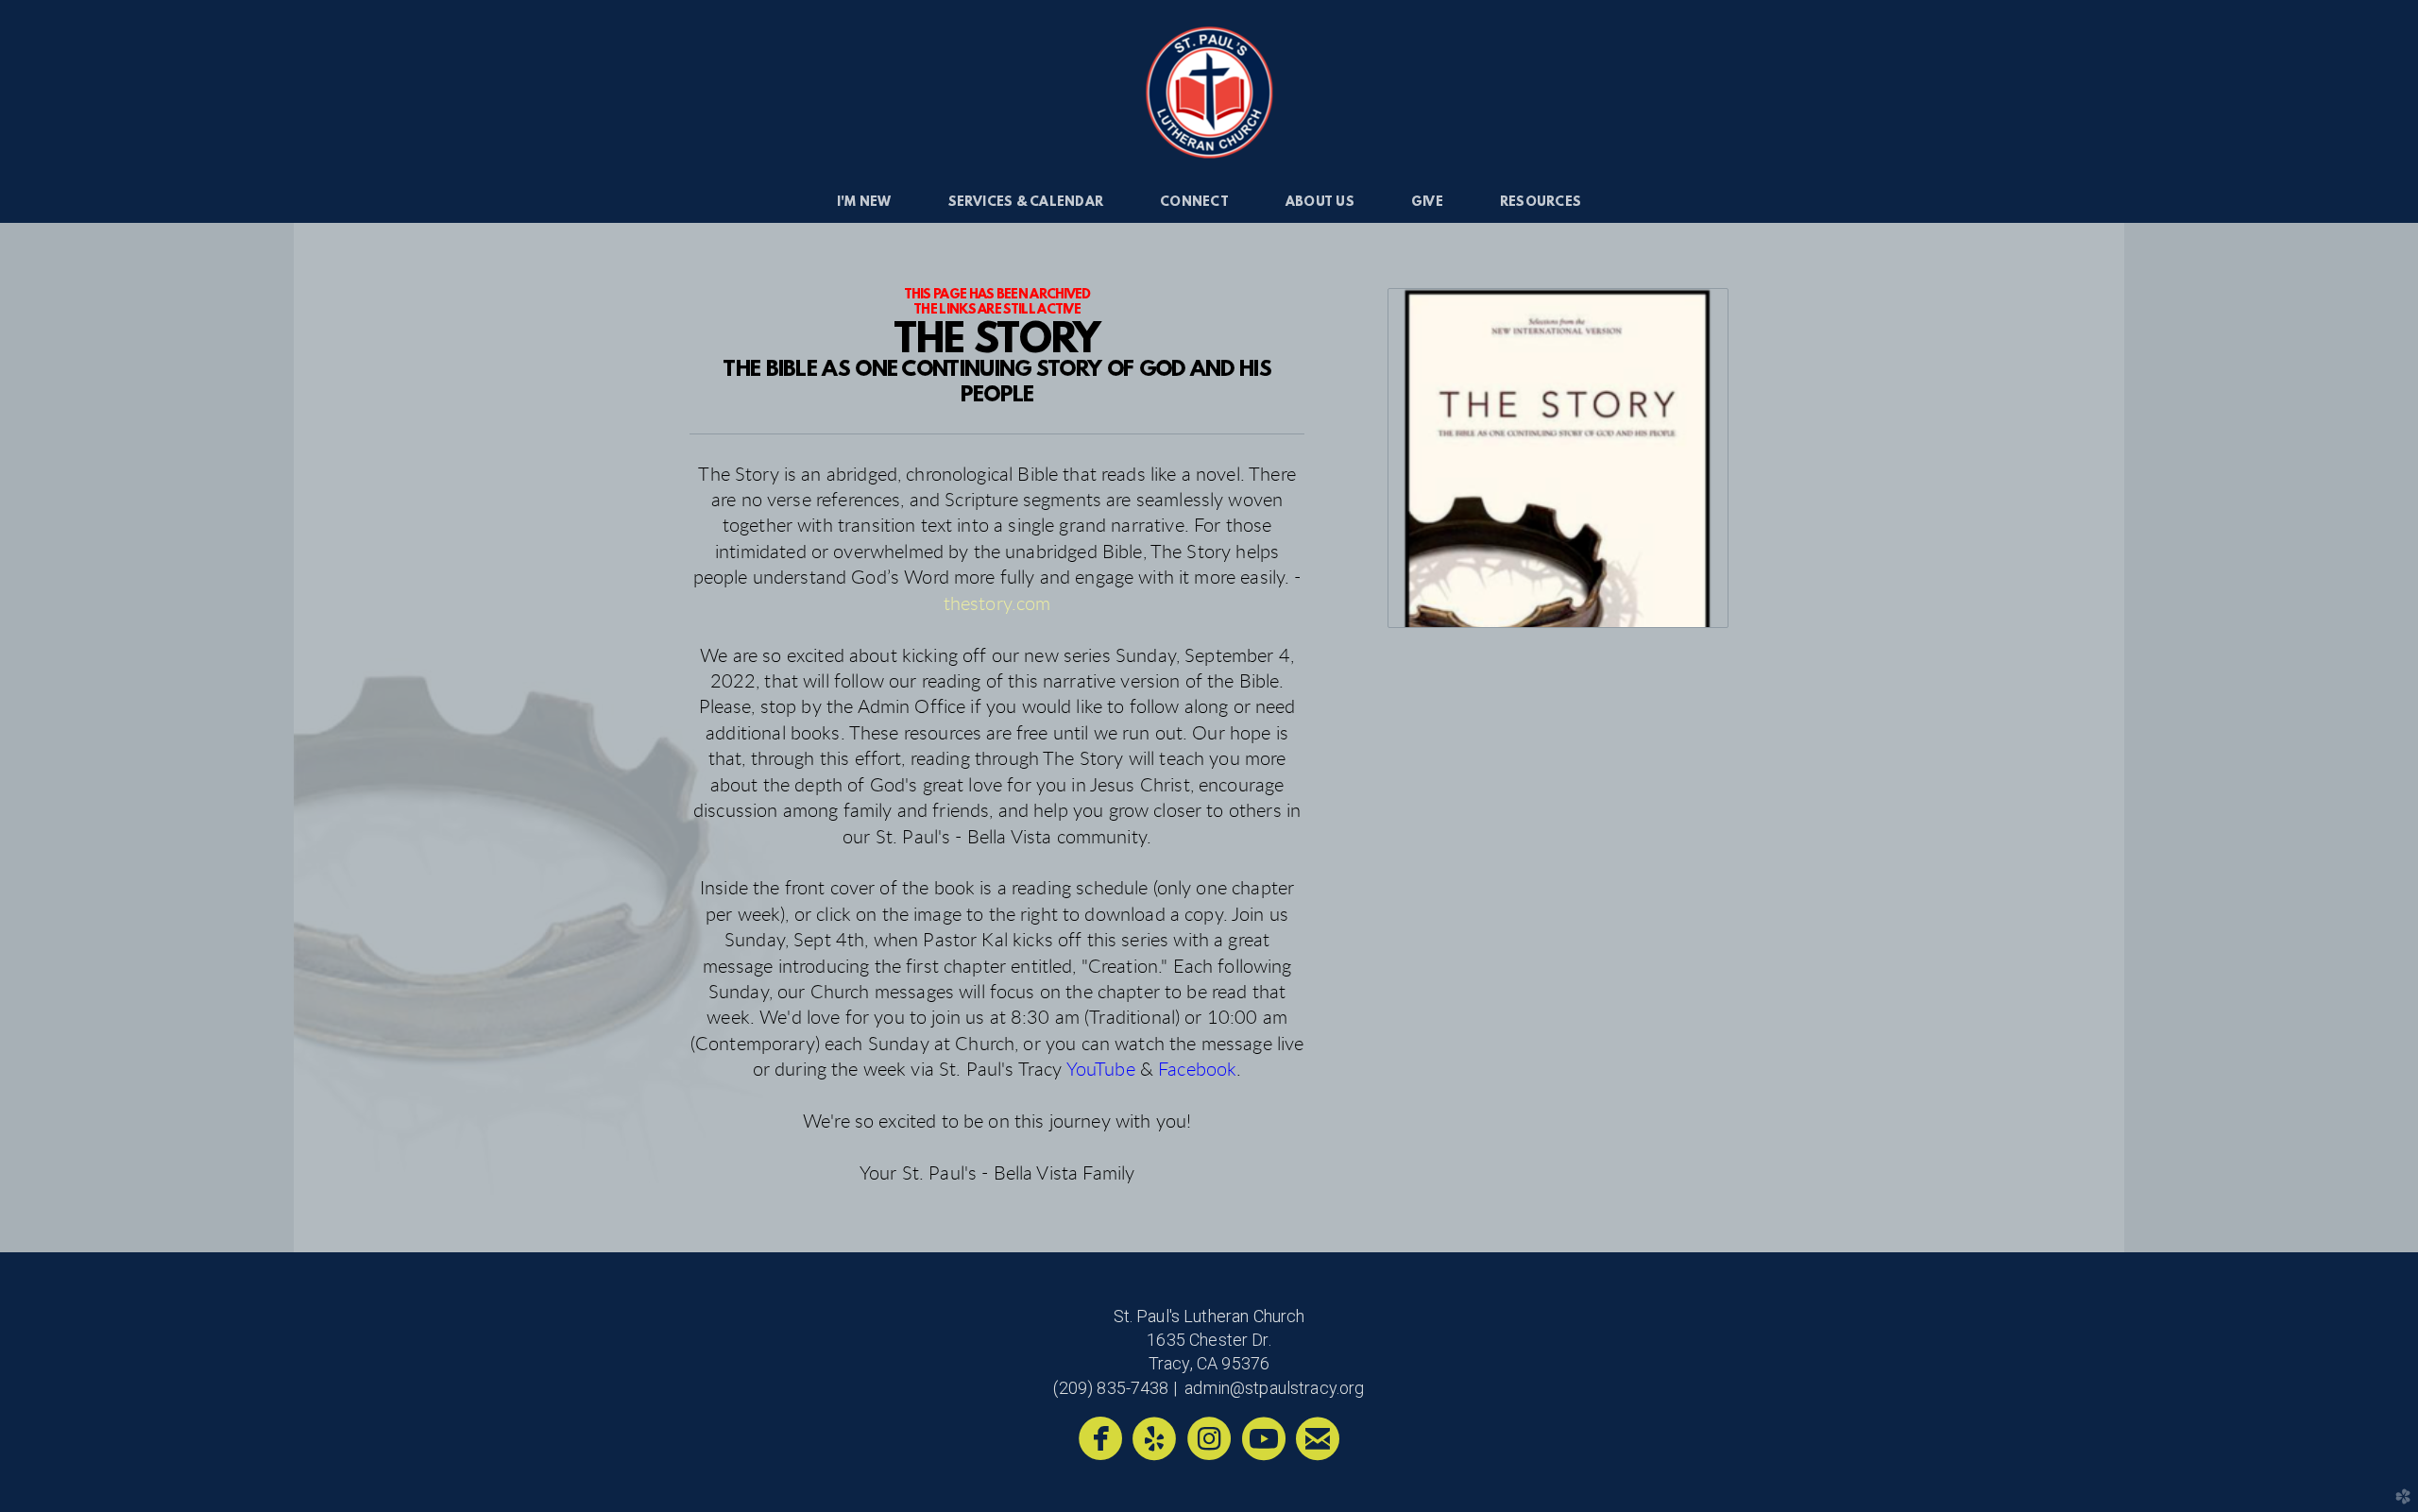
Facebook (1197, 1070)
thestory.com (997, 604)
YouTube (1101, 1070)
